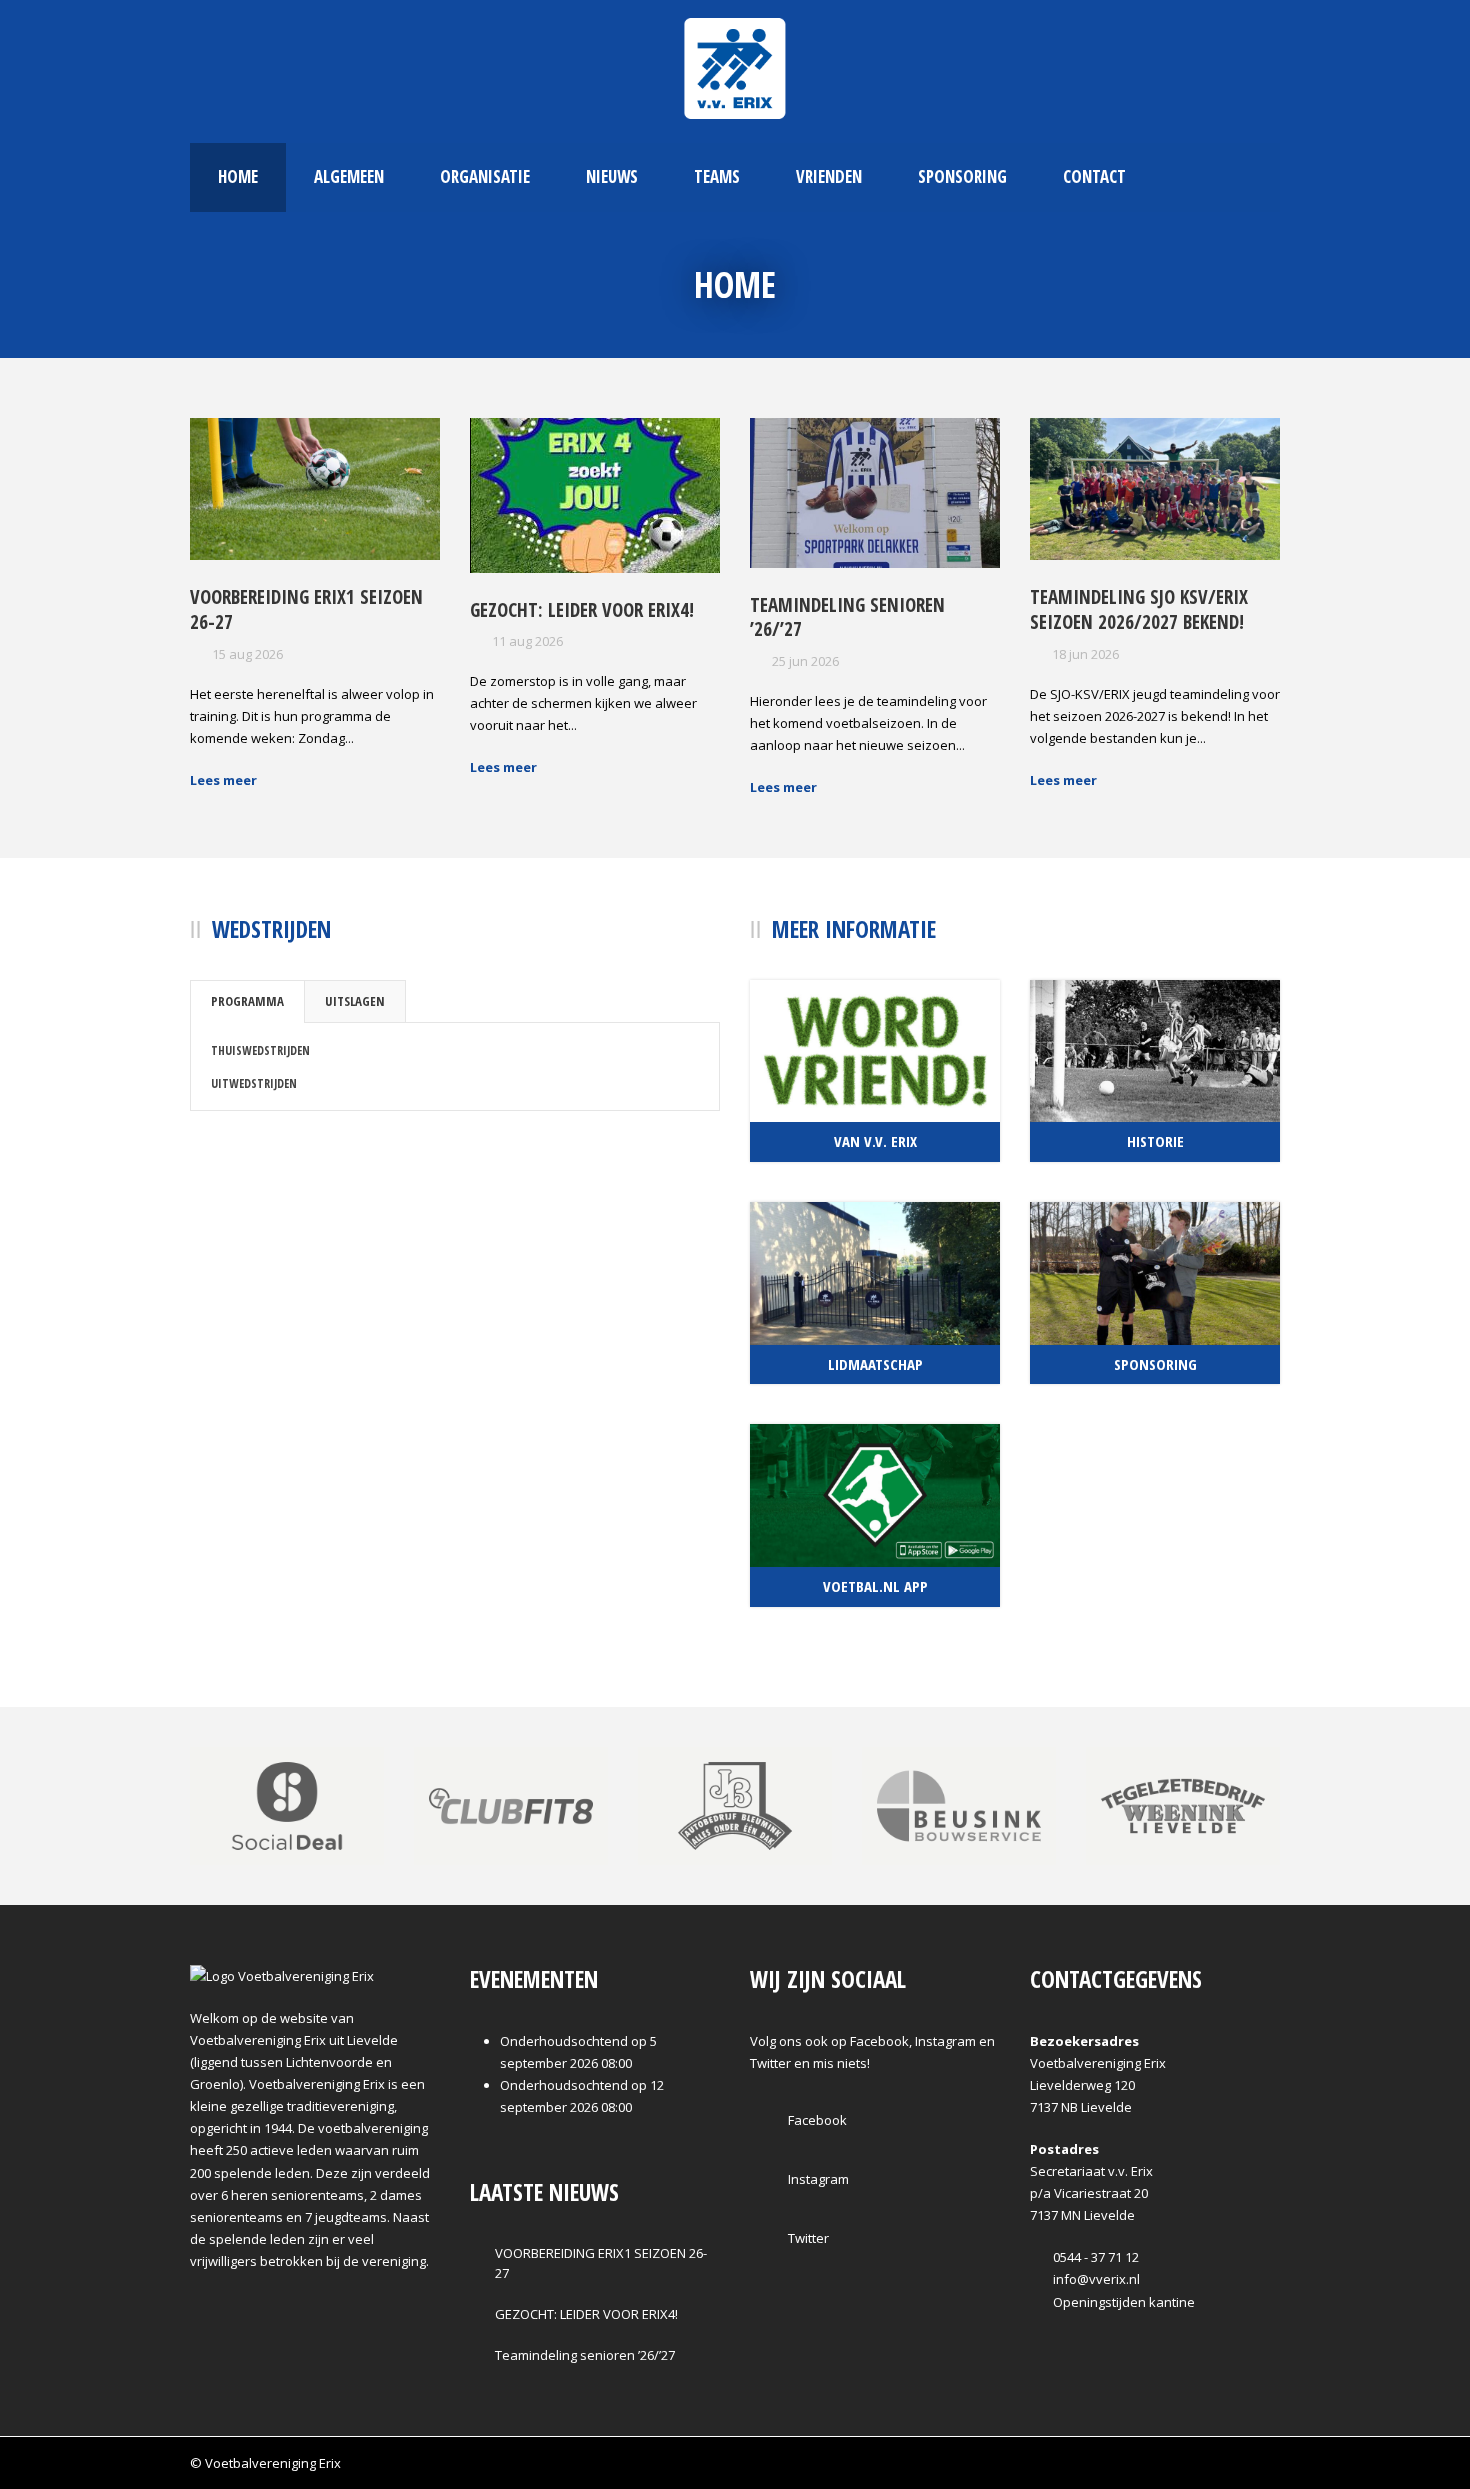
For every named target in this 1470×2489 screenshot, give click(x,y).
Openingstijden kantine (1122, 2302)
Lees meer (223, 780)
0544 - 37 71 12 (1094, 2257)
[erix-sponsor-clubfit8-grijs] (511, 1804)
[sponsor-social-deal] (287, 1804)
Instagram (817, 2179)
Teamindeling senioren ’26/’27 (847, 617)
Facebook (816, 2120)
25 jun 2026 (805, 661)
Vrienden (829, 176)
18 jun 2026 (1085, 654)
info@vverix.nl (1095, 2279)
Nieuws (612, 176)
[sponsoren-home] (735, 1804)
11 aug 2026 (527, 641)
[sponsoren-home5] (1183, 1804)
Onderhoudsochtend (564, 2041)
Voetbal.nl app (875, 1586)
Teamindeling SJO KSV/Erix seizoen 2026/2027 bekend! (1139, 609)
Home (238, 176)
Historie (1155, 1141)
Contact (1094, 176)
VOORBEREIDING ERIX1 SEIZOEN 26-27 (306, 609)
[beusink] (959, 1804)
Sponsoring (962, 176)
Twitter (807, 2238)
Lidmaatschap (875, 1364)
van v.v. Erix (875, 1141)
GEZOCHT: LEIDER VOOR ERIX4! (582, 610)
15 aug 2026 (247, 654)
